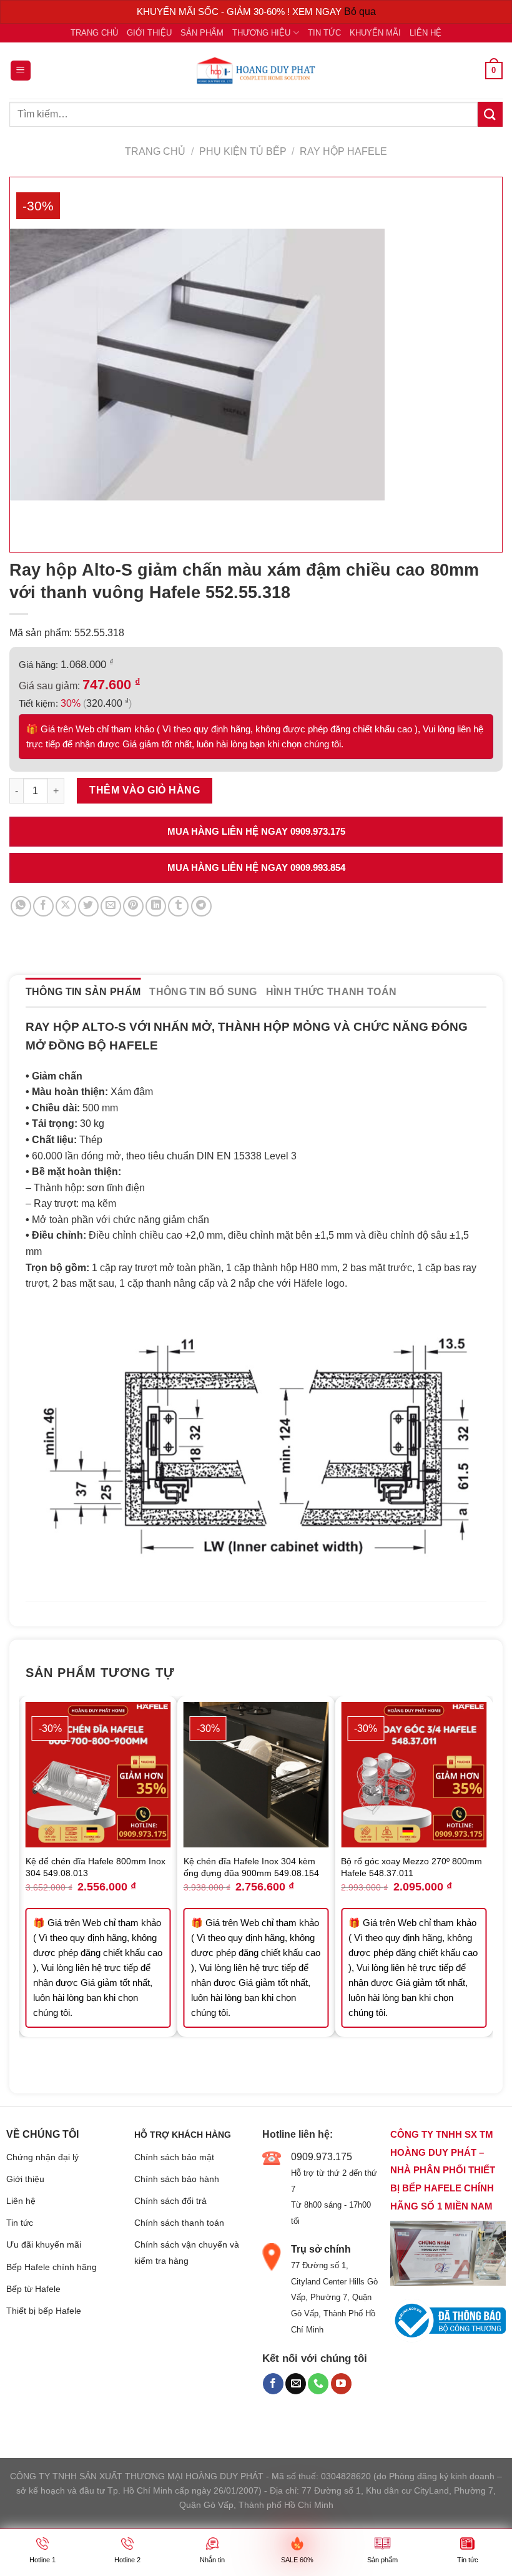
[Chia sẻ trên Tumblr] (178, 906)
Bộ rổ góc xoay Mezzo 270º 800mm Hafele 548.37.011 (411, 1867)
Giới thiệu (149, 33)
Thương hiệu (261, 33)
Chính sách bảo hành (177, 2179)
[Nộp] (490, 114)
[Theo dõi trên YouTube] (341, 2384)
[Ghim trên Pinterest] (133, 906)
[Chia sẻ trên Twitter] (88, 906)
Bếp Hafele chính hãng (52, 2267)
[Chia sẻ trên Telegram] (201, 906)
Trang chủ (94, 33)
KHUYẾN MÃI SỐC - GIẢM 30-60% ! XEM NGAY (240, 12)
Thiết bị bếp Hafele (44, 2311)
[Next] (486, 1885)
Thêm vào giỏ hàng (145, 790)
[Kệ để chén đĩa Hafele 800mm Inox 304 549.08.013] (98, 1775)
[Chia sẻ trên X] (66, 906)
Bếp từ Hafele (33, 2289)
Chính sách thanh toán (179, 2223)
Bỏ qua (360, 12)
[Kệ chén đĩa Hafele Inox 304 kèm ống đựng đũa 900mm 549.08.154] (256, 1775)
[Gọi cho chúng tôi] (318, 2384)
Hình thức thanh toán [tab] (331, 992)
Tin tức (324, 33)
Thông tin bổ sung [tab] (203, 992)
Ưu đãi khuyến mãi (44, 2244)
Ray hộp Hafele (343, 151)
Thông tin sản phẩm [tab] (83, 992)
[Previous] (26, 1885)
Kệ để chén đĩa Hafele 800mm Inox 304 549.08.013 (96, 1867)
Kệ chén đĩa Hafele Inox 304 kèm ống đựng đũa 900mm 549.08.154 (251, 1867)
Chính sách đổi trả (170, 2201)
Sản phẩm (202, 33)
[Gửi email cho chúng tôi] (296, 2384)
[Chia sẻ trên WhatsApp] (21, 906)
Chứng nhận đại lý (42, 2157)
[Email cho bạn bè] (111, 906)
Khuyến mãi (375, 33)
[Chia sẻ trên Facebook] (43, 906)
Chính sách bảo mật (174, 2157)
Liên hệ (426, 33)
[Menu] (21, 71)
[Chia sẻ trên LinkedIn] (156, 906)
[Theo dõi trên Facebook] (273, 2384)
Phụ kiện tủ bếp (243, 151)
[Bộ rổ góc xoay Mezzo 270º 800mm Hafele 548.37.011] (414, 1775)
